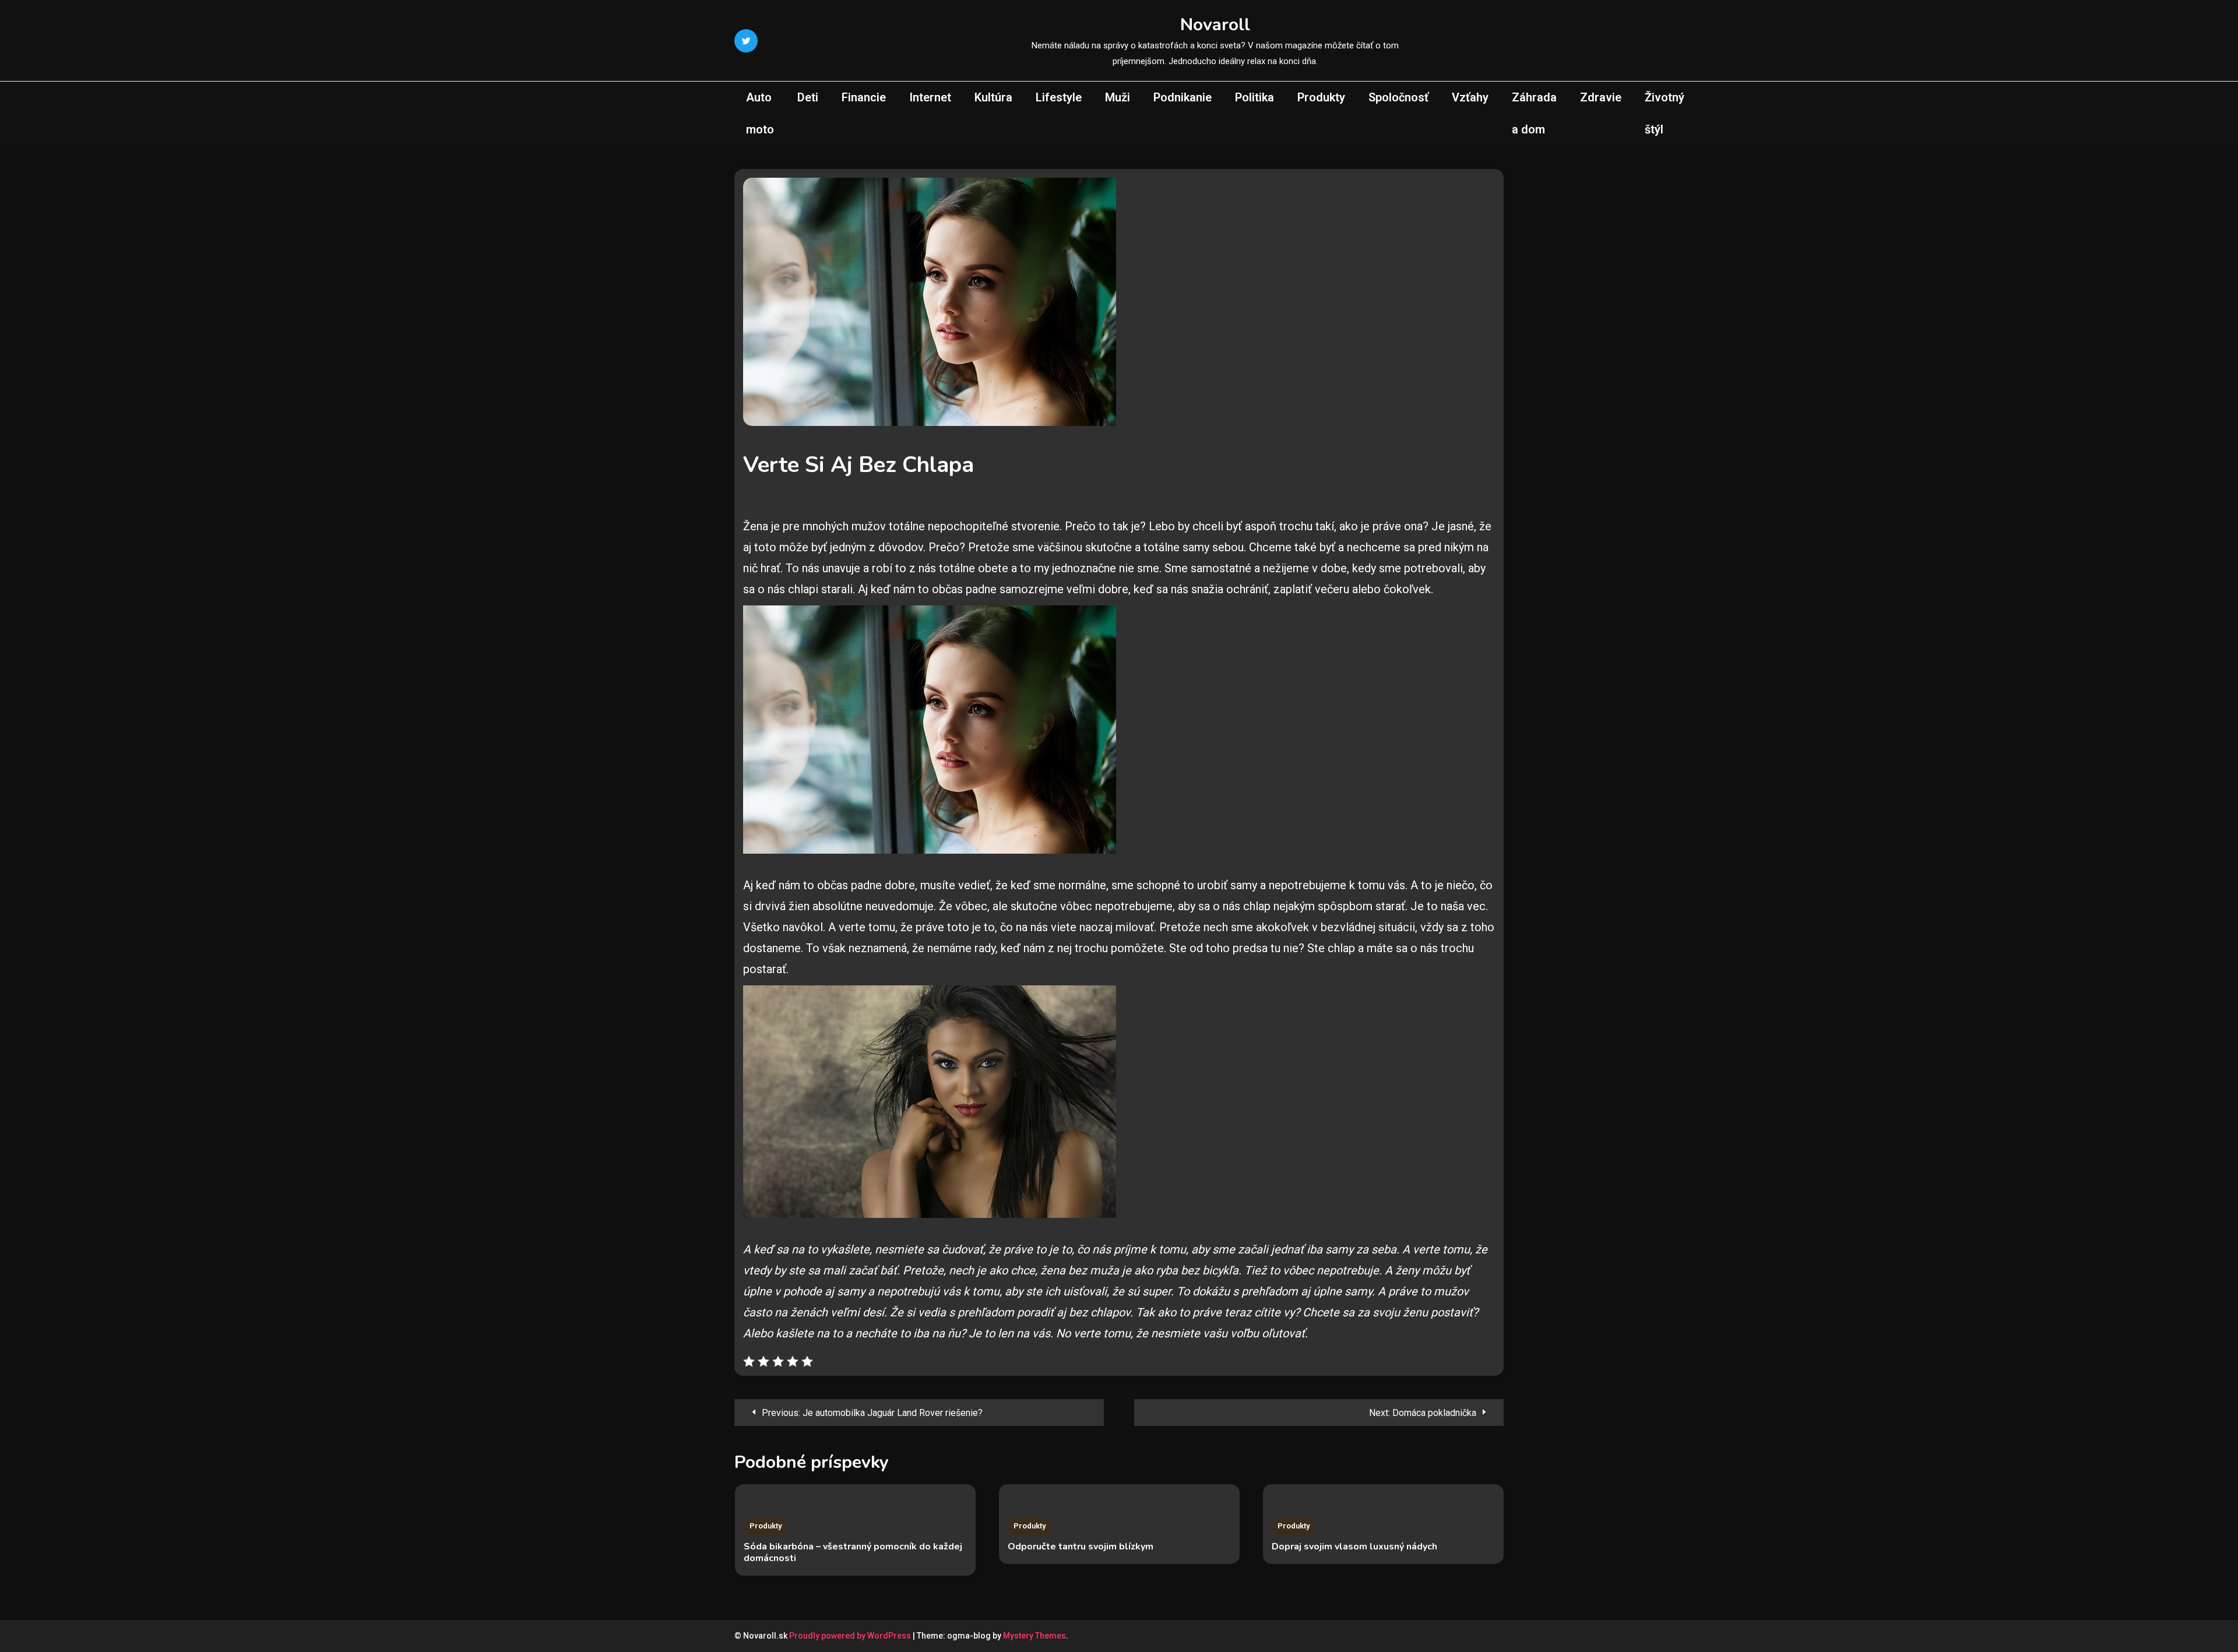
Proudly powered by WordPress (851, 1636)
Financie (864, 97)
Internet (930, 97)
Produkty (1321, 97)
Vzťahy (1470, 97)
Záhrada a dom (1534, 113)
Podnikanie (1183, 97)
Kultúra (993, 97)
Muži (1118, 97)
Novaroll (1215, 25)
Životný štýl (1665, 113)
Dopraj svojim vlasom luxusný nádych (1354, 1547)
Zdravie (1601, 97)
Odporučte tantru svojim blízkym (1081, 1547)
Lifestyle (1059, 97)
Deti (808, 97)
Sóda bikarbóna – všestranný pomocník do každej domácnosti (853, 1552)
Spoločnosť (1398, 97)
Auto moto (760, 113)
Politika (1255, 97)
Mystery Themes (1034, 1636)
